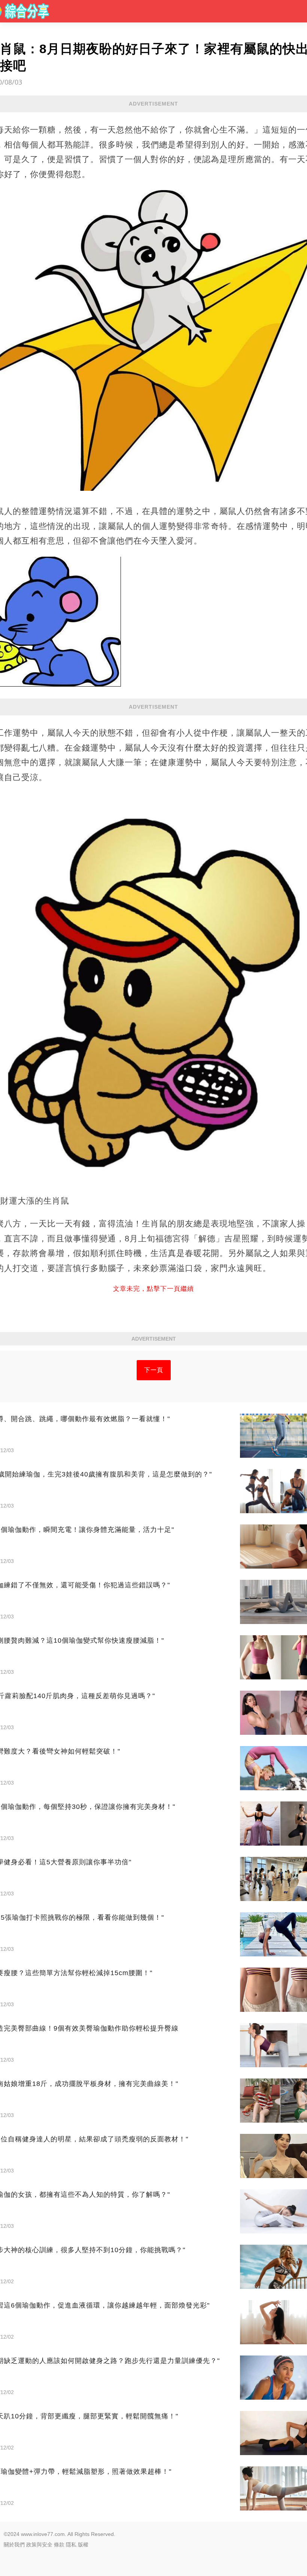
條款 (59, 2545)
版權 (83, 2545)
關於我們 (14, 2545)
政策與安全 (39, 2545)
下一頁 (154, 1370)
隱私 (71, 2545)
